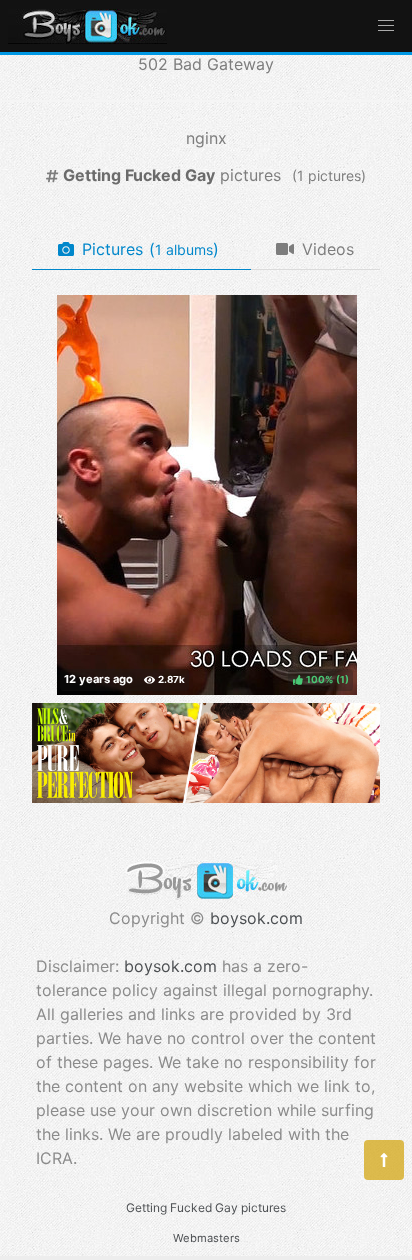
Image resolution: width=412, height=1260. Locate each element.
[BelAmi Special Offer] (206, 797)
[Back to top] (384, 1160)
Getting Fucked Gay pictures (206, 1207)
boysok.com (256, 918)
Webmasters (206, 1238)
